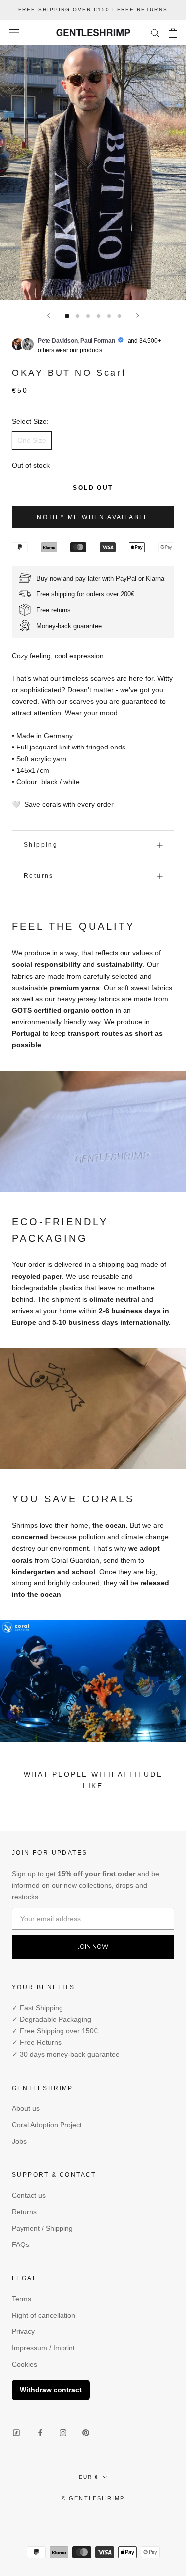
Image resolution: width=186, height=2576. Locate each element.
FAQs (21, 2244)
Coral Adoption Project (47, 2125)
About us (26, 2108)
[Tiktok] (16, 2433)
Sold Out (93, 488)
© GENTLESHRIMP (93, 2498)
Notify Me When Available (93, 517)
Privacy (23, 2331)
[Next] (138, 315)
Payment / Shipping (42, 2228)
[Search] (155, 33)
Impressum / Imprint (43, 2348)
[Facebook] (40, 2433)
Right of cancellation (44, 2315)
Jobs (19, 2141)
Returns (39, 876)
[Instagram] (63, 2433)
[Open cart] (173, 33)
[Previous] (49, 315)
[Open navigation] (14, 33)
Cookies (25, 2364)
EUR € (89, 2477)
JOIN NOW (93, 1947)
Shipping (41, 845)
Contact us (29, 2195)
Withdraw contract (51, 2390)
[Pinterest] (86, 2433)
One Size (32, 440)
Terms (22, 2299)
